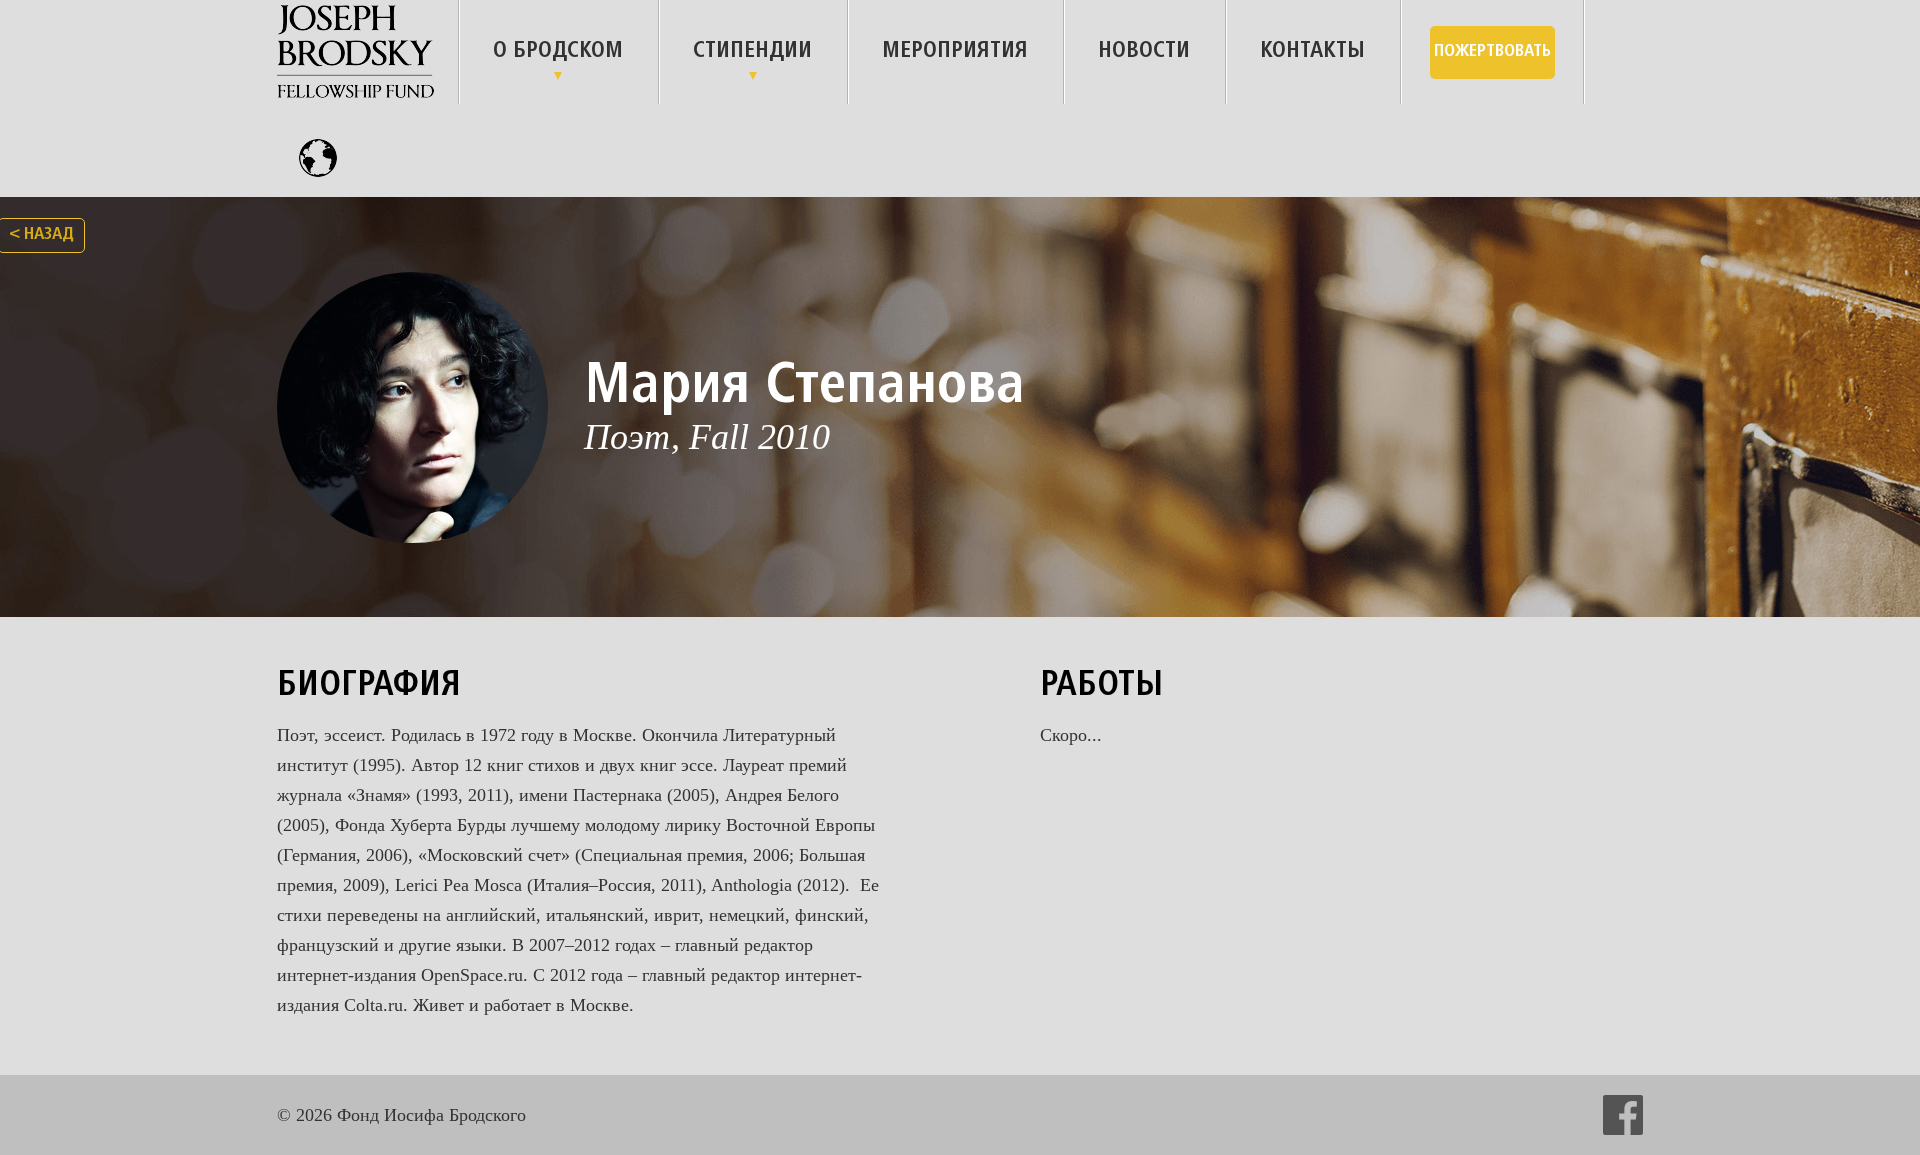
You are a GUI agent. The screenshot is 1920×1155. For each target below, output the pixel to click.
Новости (1144, 51)
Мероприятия (955, 51)
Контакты (1312, 51)
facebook (1623, 1115)
